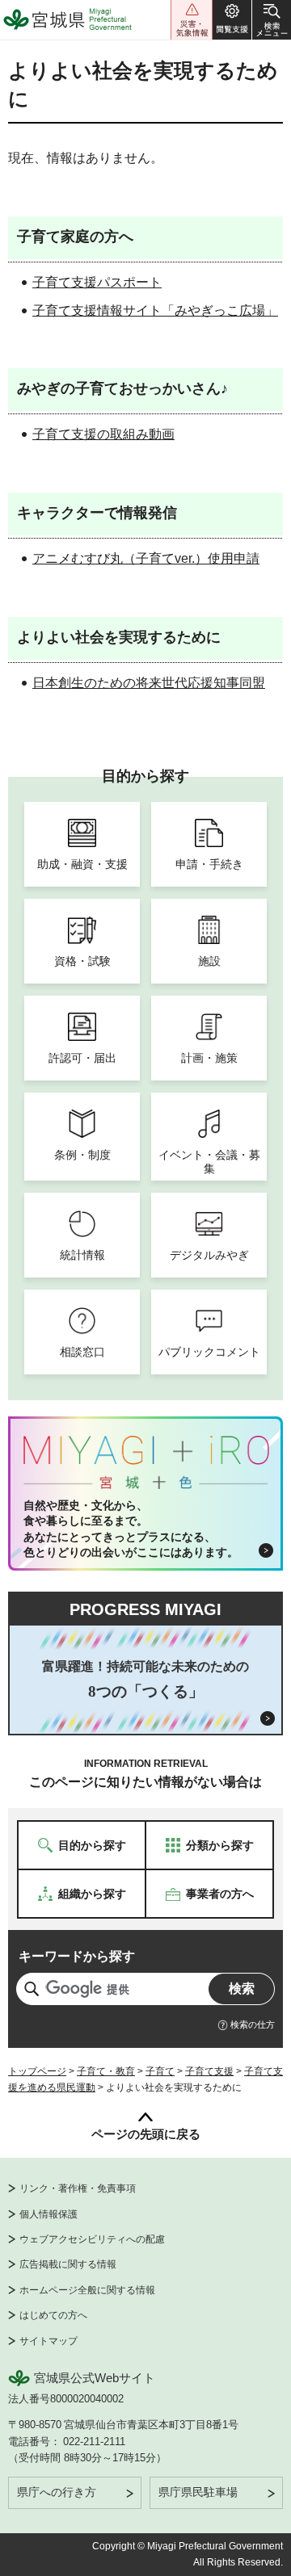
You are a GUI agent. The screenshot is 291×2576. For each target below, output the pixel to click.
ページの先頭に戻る (146, 2134)
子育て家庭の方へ (75, 237)
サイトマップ (48, 2341)
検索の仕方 (253, 2024)
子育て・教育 (106, 2071)
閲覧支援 (232, 20)
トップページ (37, 2071)
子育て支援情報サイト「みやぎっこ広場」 (155, 310)
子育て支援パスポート (97, 282)
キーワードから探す (77, 1956)
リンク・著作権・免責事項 (78, 2188)
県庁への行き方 (57, 2492)
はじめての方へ (53, 2315)
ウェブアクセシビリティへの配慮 (92, 2239)
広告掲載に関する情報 (68, 2264)
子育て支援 (209, 2071)
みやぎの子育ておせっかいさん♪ (122, 388)
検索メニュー (272, 20)
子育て (160, 2071)
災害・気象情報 (192, 20)
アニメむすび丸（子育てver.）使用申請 (146, 558)
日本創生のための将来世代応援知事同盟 (149, 683)
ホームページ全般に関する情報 (87, 2290)
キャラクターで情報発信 (97, 513)
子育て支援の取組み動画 (103, 434)
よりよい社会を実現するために (119, 637)
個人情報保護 (48, 2214)
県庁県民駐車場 (198, 2492)
